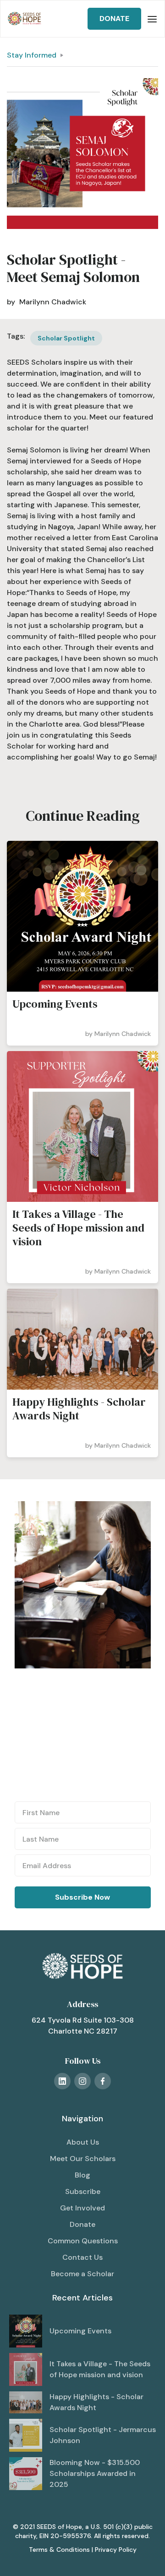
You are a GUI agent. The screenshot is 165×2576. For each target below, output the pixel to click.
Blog (82, 2175)
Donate (82, 2224)
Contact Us (82, 2257)
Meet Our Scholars (83, 2159)
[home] (25, 19)
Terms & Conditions (59, 2549)
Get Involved (82, 2208)
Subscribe (83, 2191)
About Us (83, 2142)
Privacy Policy (116, 2549)
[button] (152, 19)
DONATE (114, 19)
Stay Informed (32, 55)
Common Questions (83, 2241)
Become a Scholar (82, 2274)
